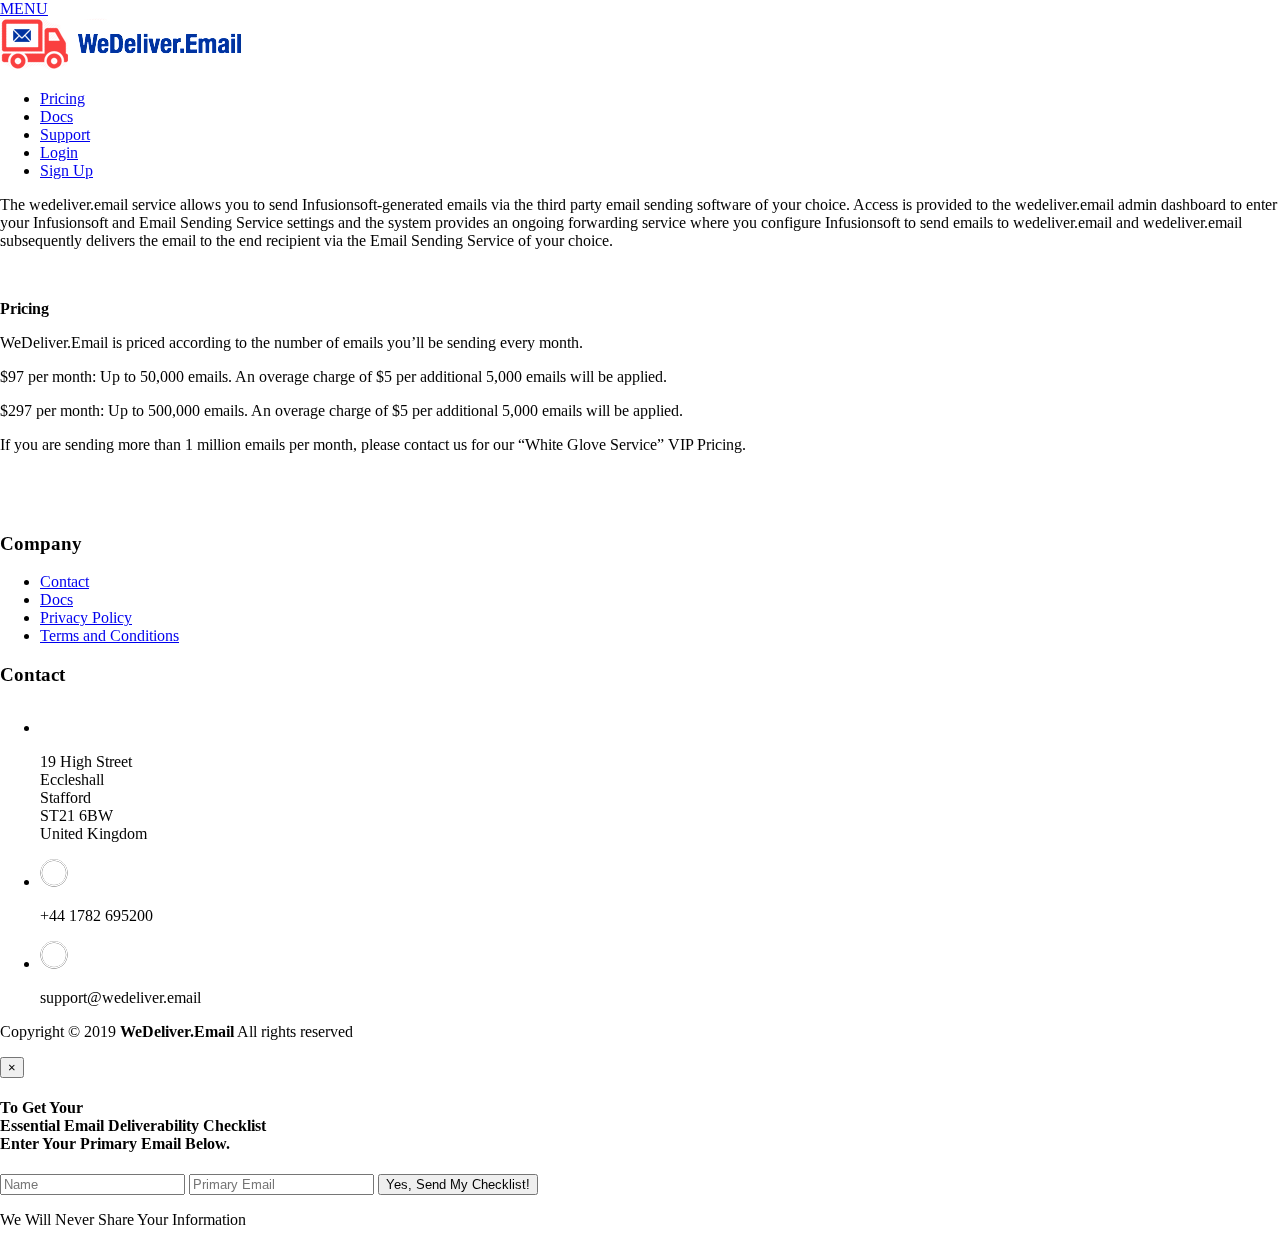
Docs (56, 116)
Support (65, 134)
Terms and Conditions (109, 635)
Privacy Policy (86, 617)
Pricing (62, 98)
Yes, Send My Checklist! (458, 1184)
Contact (64, 581)
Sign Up (66, 170)
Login (59, 152)
